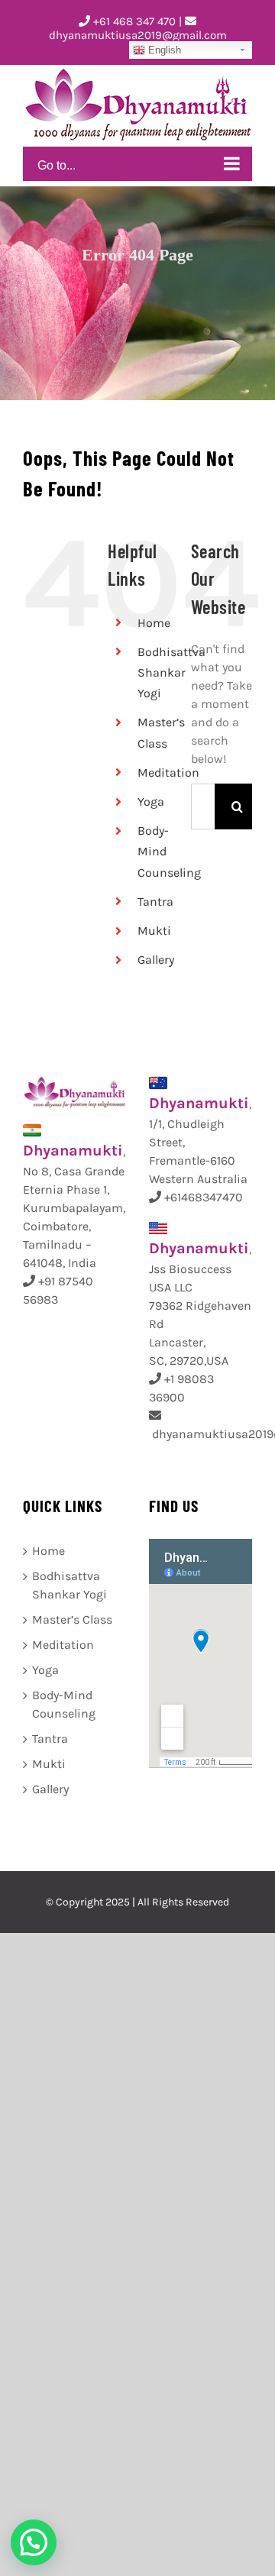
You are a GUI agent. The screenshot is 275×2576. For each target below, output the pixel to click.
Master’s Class (72, 1619)
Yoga (151, 802)
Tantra (155, 902)
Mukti (154, 931)
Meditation (168, 772)
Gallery (156, 960)
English (163, 50)
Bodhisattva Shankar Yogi (171, 672)
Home (154, 623)
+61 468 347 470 (133, 21)
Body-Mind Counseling (64, 1704)
